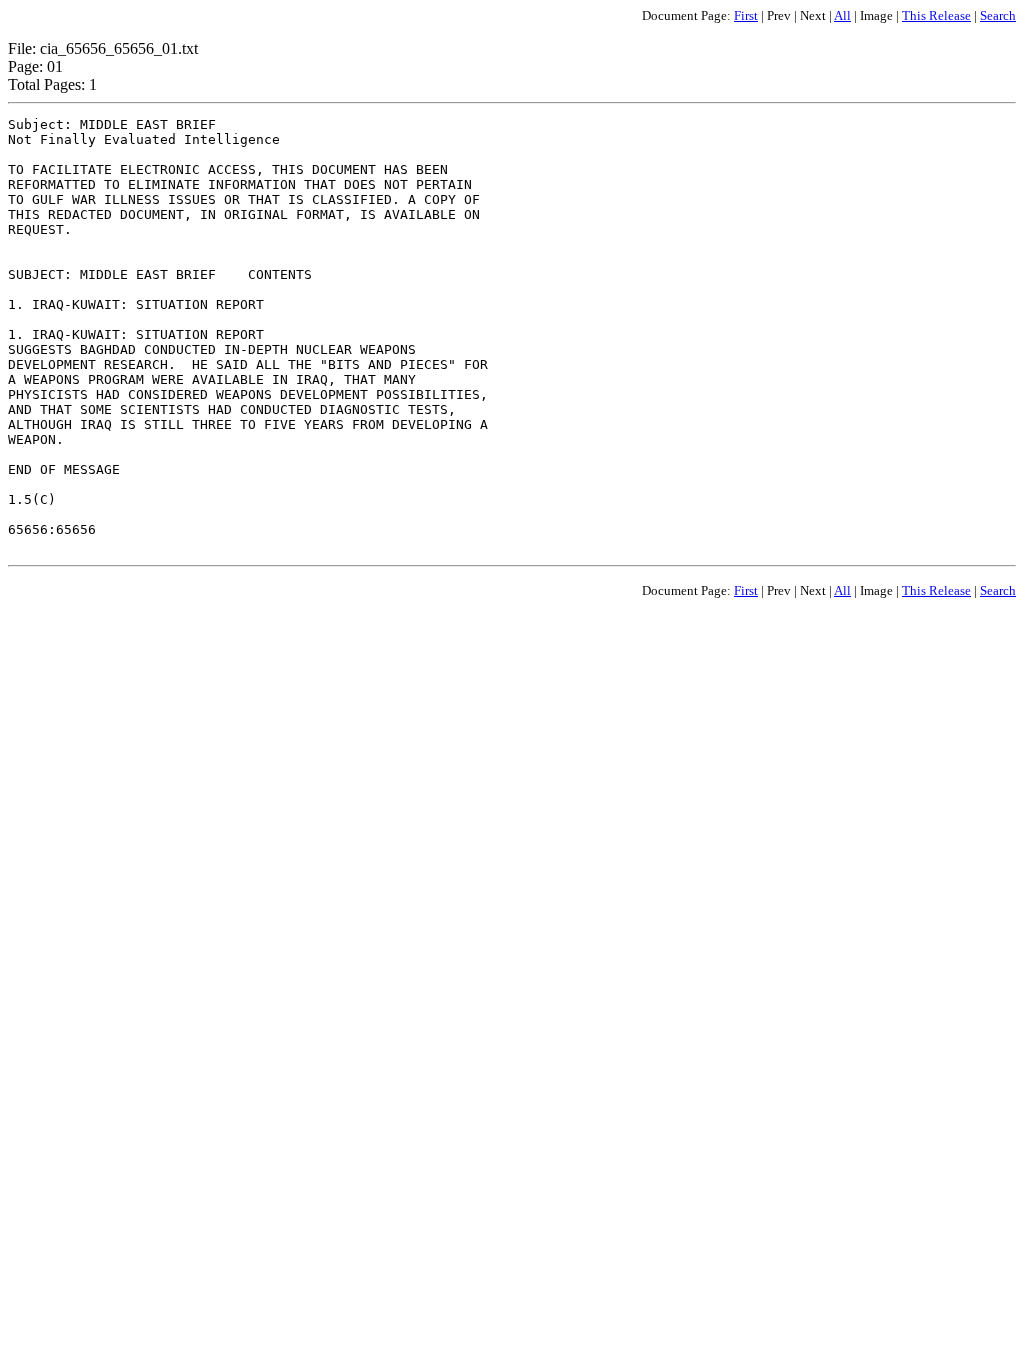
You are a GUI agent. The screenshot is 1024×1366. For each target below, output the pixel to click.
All (842, 15)
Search (998, 15)
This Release (936, 15)
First (746, 15)
